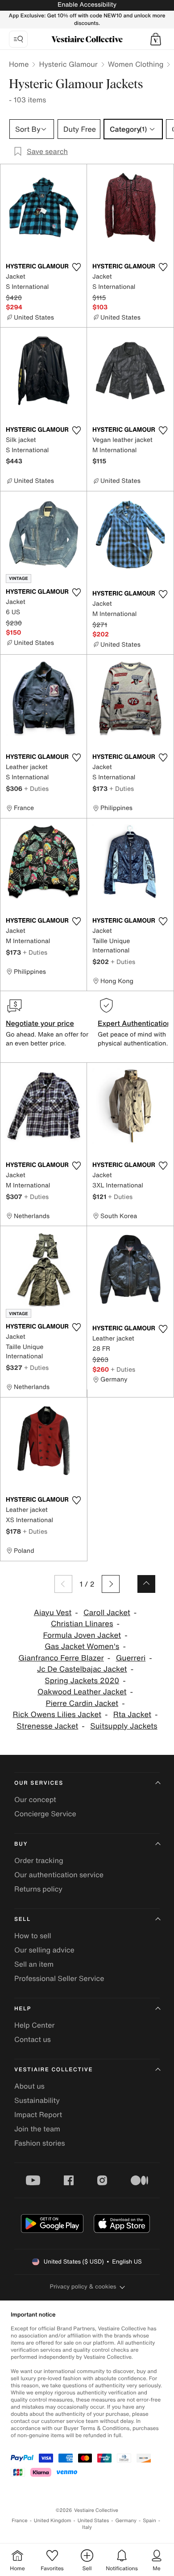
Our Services (39, 1783)
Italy (87, 2527)
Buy (21, 1844)
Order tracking (39, 1860)
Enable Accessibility (87, 5)
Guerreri (131, 1658)
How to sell (33, 1936)
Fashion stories (40, 2143)
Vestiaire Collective (54, 2070)
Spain (149, 2521)
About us (29, 2086)
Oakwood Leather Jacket (82, 1692)
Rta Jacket (132, 1715)
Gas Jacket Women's (82, 1646)
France (20, 2521)
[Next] (111, 1584)
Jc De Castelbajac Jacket (82, 1669)
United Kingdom (53, 2521)
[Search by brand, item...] (18, 39)
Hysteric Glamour (68, 64)
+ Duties (36, 788)
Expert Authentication (135, 1023)
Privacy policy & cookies (83, 2286)
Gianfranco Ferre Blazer (61, 1658)
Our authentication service (59, 1875)
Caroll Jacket (107, 1613)
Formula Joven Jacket (82, 1635)
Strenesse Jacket (47, 1726)
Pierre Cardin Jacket (82, 1703)
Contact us (33, 2039)
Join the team (37, 2129)
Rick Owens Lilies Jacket (57, 1715)
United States (93, 2521)
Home (19, 64)
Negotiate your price (40, 1023)
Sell (23, 1919)
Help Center (34, 2025)
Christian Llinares (82, 1624)
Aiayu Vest (53, 1613)
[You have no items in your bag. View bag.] (156, 39)
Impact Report (38, 2114)
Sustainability (37, 2100)
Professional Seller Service (59, 1978)
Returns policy (38, 1889)
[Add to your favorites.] (76, 267)
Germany (126, 2521)
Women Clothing (136, 64)
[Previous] (63, 1584)
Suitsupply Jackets (124, 1726)
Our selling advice (44, 1950)
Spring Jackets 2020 (82, 1681)
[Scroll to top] (146, 1584)
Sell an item (34, 1964)
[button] (156, 39)
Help (23, 2009)
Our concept (35, 1799)
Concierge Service (45, 1814)
